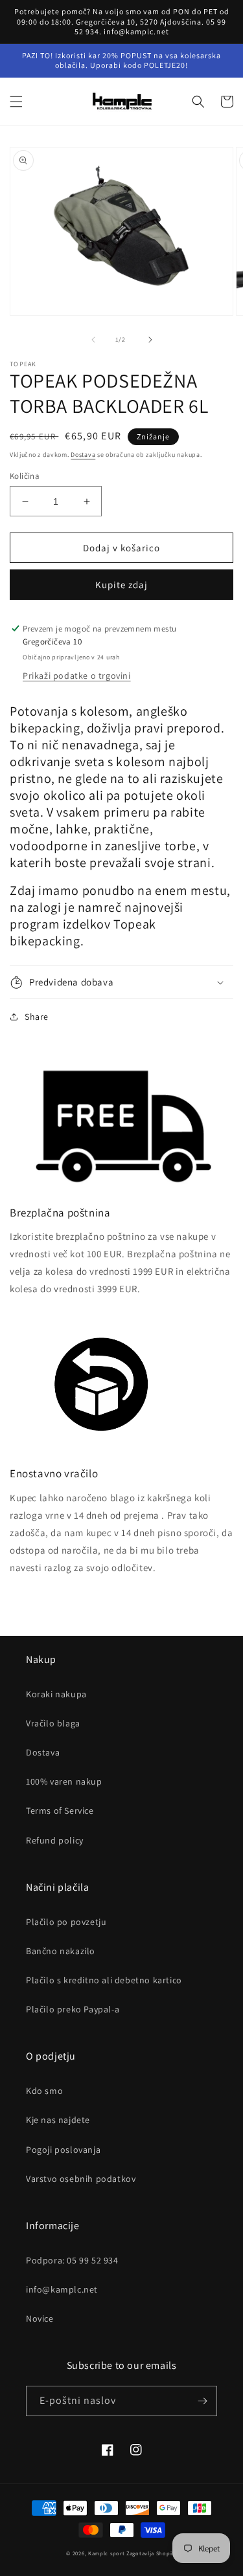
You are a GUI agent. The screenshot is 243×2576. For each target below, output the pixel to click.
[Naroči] (202, 2401)
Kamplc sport (106, 2553)
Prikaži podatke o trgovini (77, 676)
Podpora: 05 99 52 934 (72, 2260)
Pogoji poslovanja (63, 2150)
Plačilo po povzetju (66, 1922)
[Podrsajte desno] (150, 340)
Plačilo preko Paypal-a (73, 2009)
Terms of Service (60, 1811)
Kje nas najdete (58, 2120)
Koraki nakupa (56, 1694)
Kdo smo (44, 2091)
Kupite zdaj (121, 585)
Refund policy (55, 1840)
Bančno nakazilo (61, 1951)
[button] (16, 102)
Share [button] (37, 1017)
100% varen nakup (64, 1781)
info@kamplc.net (62, 2289)
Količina (25, 476)
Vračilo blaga (53, 1723)
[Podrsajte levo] (93, 340)
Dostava (83, 455)
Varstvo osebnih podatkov (81, 2179)
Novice (40, 2318)
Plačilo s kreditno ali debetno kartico (104, 1980)
